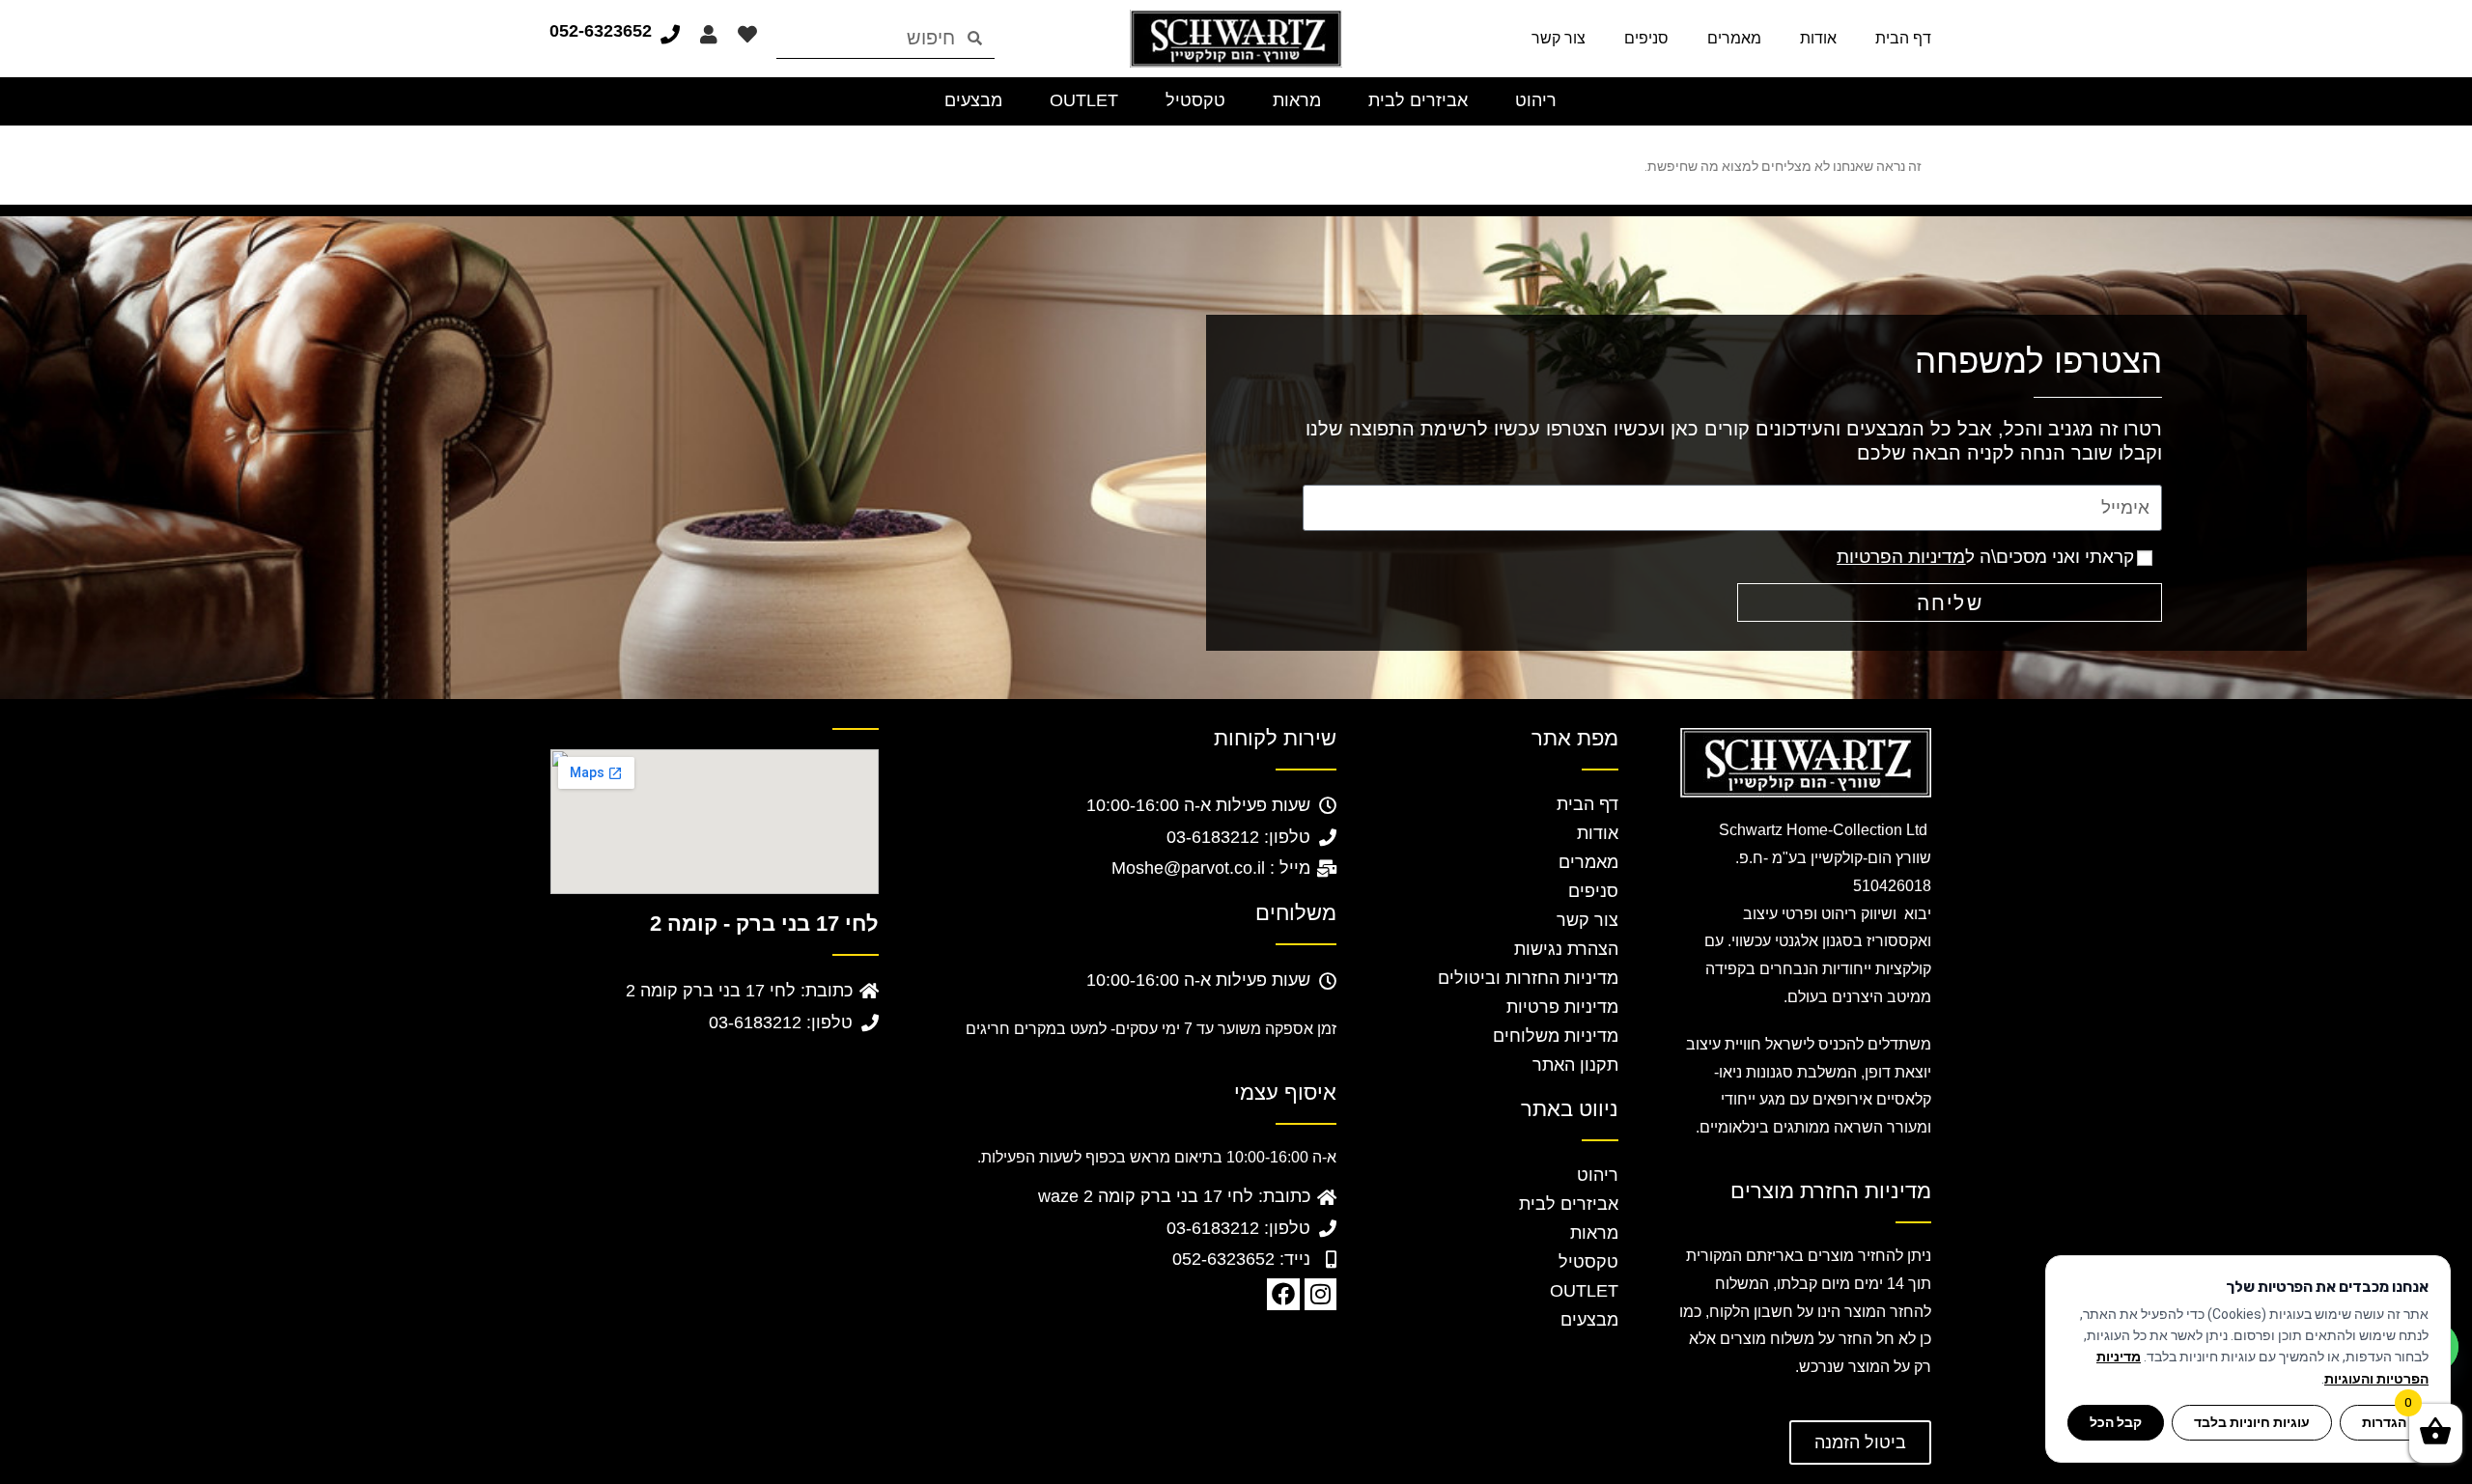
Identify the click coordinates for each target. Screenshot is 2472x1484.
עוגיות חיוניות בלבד (2252, 1422)
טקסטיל (1588, 1262)
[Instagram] (1321, 1295)
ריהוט (1598, 1175)
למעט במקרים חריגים (1036, 1029)
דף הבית (1903, 38)
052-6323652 (601, 31)
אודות (1818, 38)
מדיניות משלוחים (1556, 1036)
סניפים (1646, 38)
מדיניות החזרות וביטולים (1528, 978)
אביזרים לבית (1569, 1204)
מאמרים (1734, 38)
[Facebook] (1283, 1295)
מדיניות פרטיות (1562, 1007)
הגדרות (2384, 1422)
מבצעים (1589, 1320)
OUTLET (1584, 1291)
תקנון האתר (1575, 1065)
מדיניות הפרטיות (1901, 557)
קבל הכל (2116, 1422)
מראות (1594, 1233)
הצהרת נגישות (1566, 949)
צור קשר (1559, 38)
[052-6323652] (670, 35)
